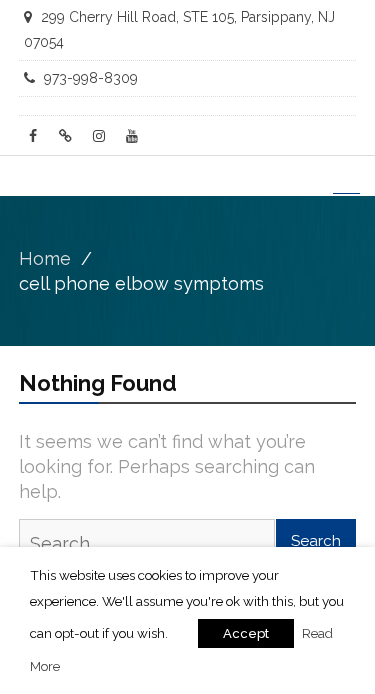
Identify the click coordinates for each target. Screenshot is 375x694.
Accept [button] (246, 633)
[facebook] (33, 136)
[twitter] (66, 136)
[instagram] (99, 136)
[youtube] (132, 136)
